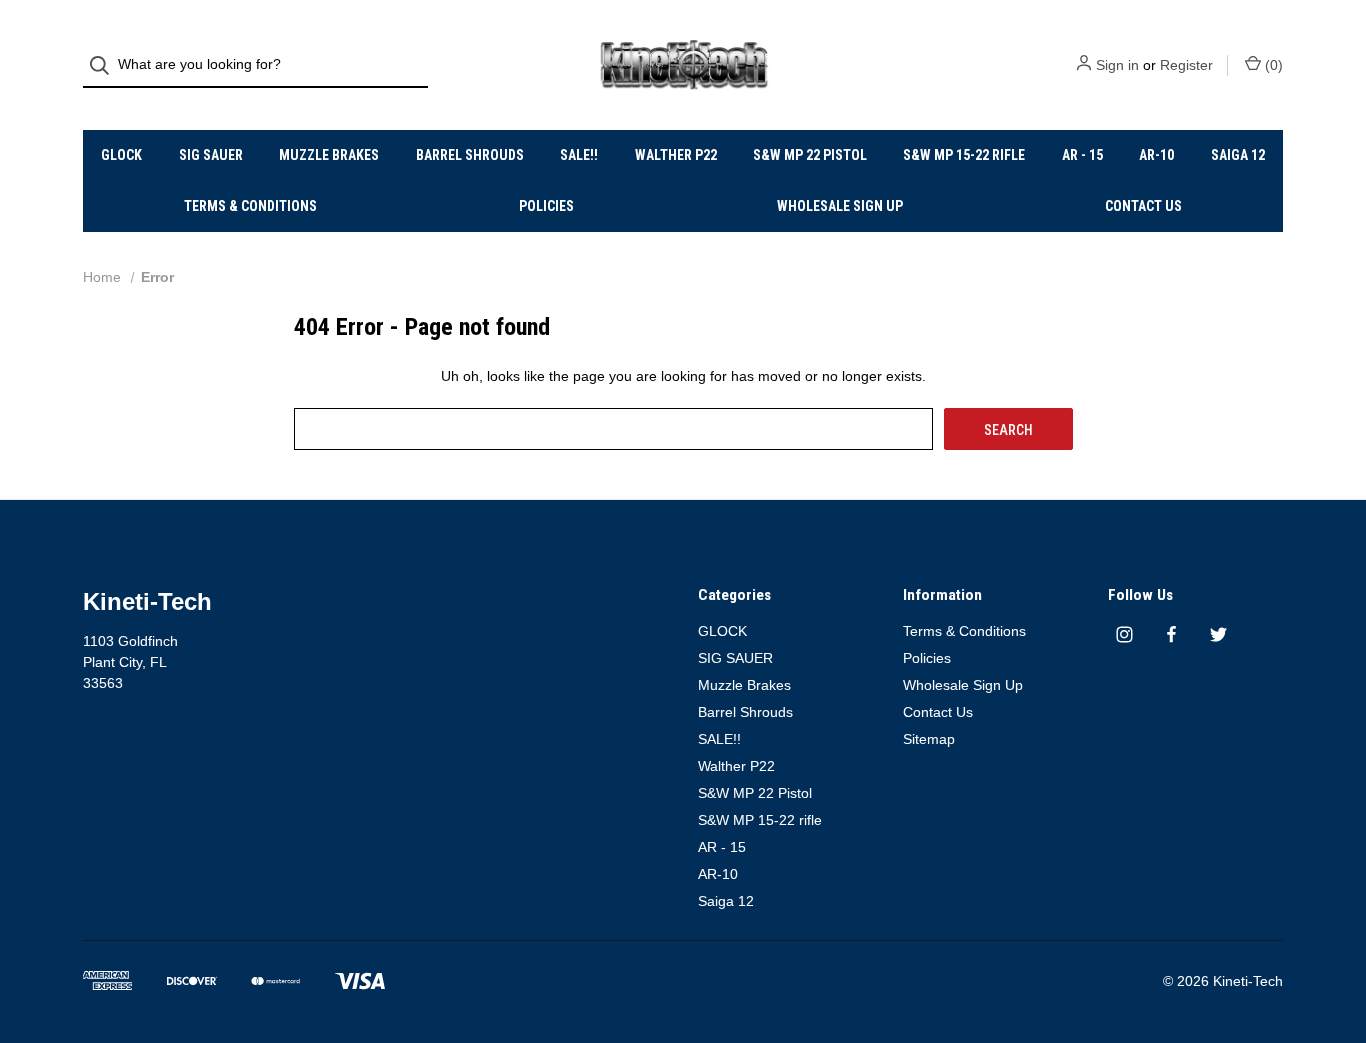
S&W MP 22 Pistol (810, 155)
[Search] (105, 65)
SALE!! (579, 155)
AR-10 (1156, 155)
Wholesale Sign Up (840, 206)
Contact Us (1143, 206)
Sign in (1117, 65)
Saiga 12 (1238, 155)
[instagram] (1124, 634)
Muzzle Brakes (329, 155)
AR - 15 (1082, 155)
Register (1186, 65)
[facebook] (1171, 634)
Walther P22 (676, 155)
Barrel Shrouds (470, 155)
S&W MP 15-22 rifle (964, 155)
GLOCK (121, 155)
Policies (546, 206)
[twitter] (1218, 634)
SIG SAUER (211, 155)
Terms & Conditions (250, 206)
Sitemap (929, 739)
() (1272, 65)
